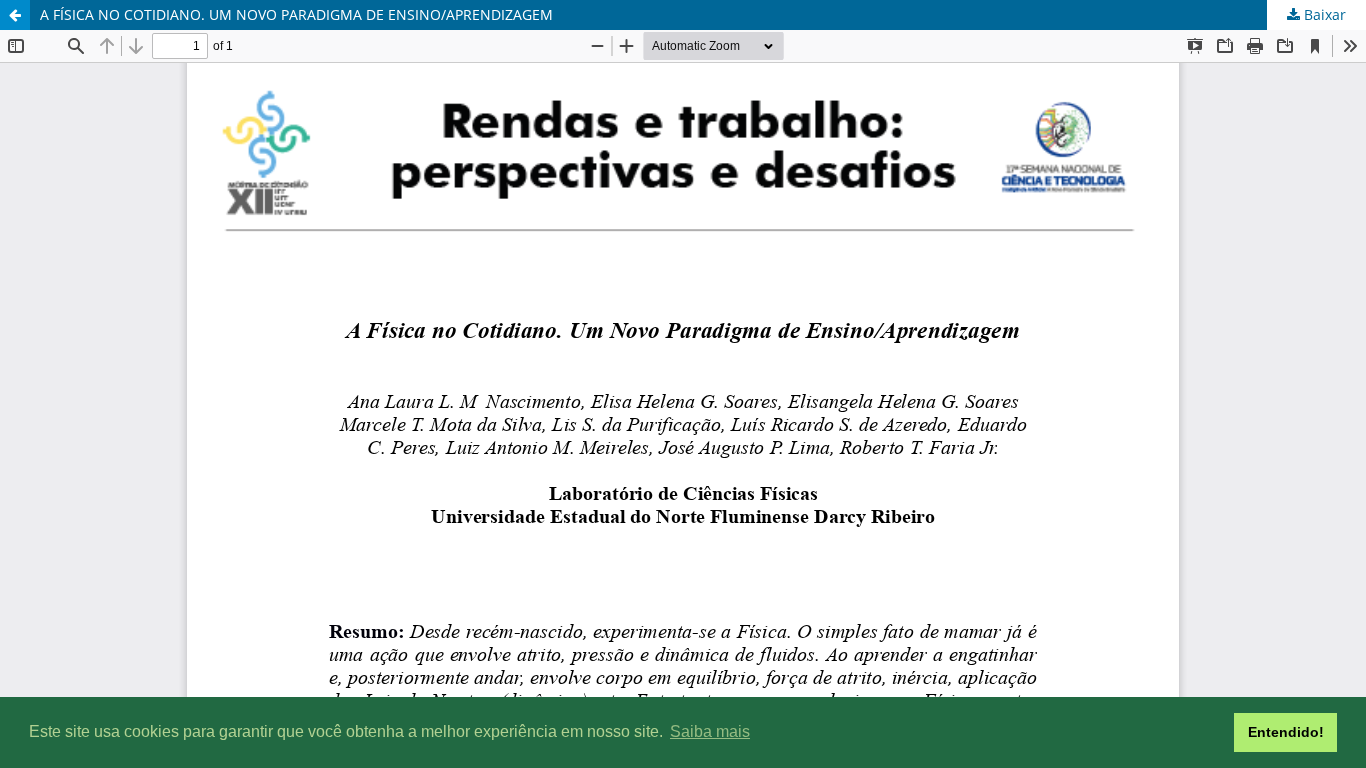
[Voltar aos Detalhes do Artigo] (15, 15)
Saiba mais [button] (710, 731)
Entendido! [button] (1286, 732)
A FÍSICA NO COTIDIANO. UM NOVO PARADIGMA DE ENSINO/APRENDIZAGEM (296, 14)
